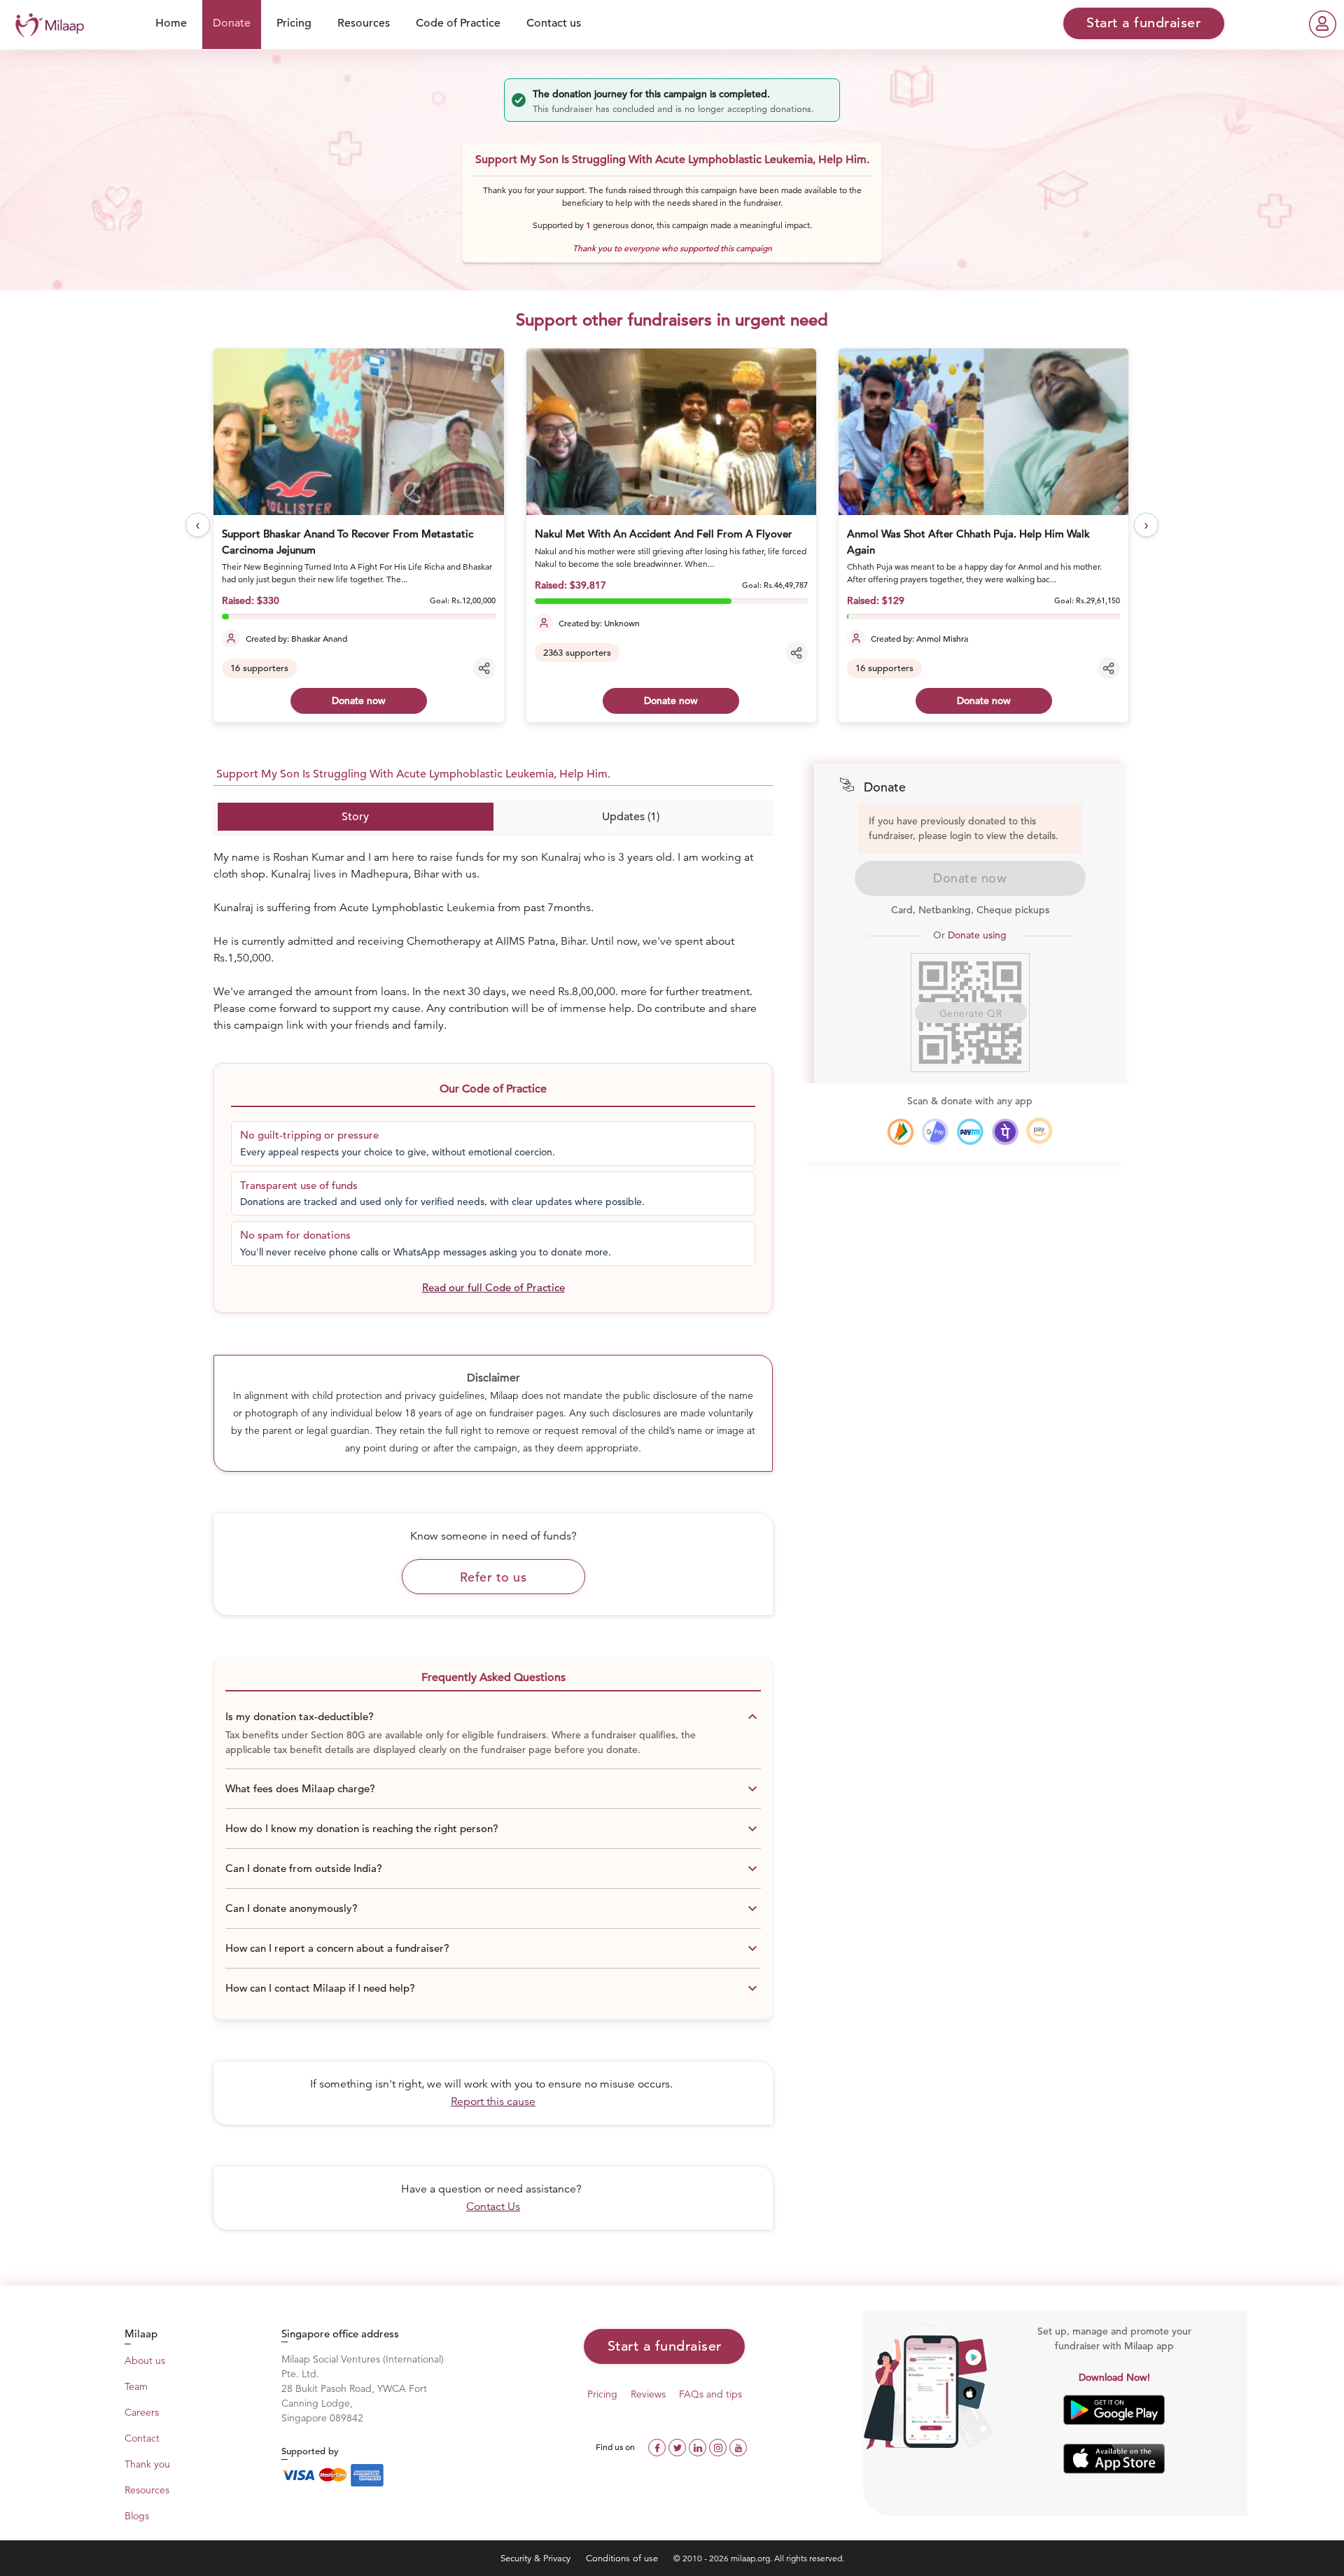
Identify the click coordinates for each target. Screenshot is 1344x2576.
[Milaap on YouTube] (738, 2446)
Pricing (294, 23)
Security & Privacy (537, 2558)
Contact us (554, 23)
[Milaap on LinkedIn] (699, 2446)
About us (145, 2360)
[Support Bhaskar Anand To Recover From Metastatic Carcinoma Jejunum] (358, 432)
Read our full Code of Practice (493, 1287)
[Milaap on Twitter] (679, 2446)
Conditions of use (623, 2558)
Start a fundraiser (665, 2346)
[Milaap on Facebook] (658, 2446)
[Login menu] (1323, 24)
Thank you (147, 2464)
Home (171, 23)
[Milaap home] (46, 23)
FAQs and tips (710, 2394)
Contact (142, 2438)
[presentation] (198, 525)
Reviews (648, 2394)
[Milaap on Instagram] (719, 2446)
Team (136, 2386)
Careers (142, 2412)
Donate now (359, 701)
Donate (232, 23)
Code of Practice (458, 23)
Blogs (137, 2516)
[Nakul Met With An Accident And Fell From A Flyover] (671, 432)
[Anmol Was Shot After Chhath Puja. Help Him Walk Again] (983, 432)
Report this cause (493, 2102)
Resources (364, 23)
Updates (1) (631, 817)
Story (355, 817)
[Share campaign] (484, 668)
